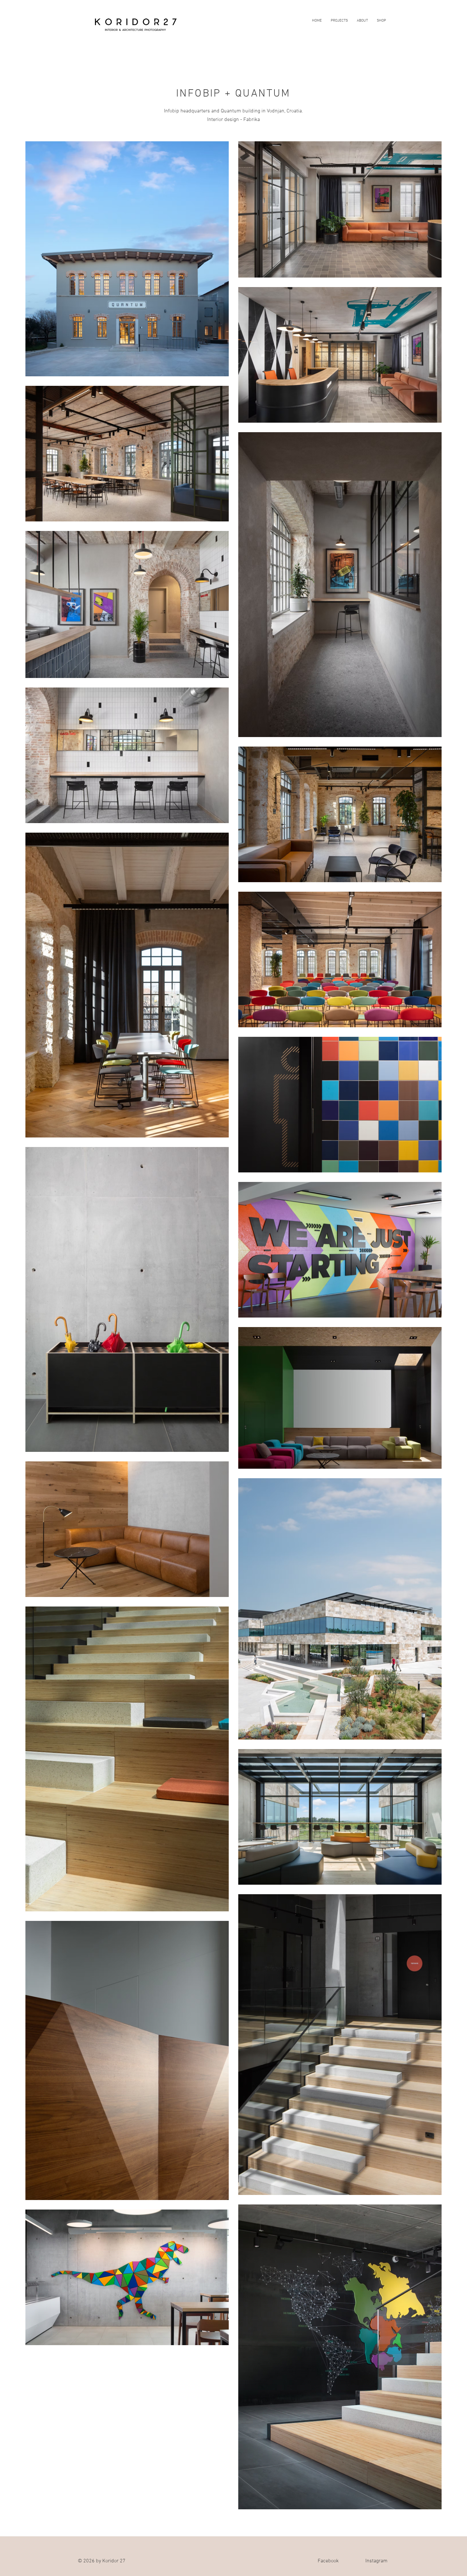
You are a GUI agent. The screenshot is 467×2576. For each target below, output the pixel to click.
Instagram (376, 2561)
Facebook (328, 2561)
